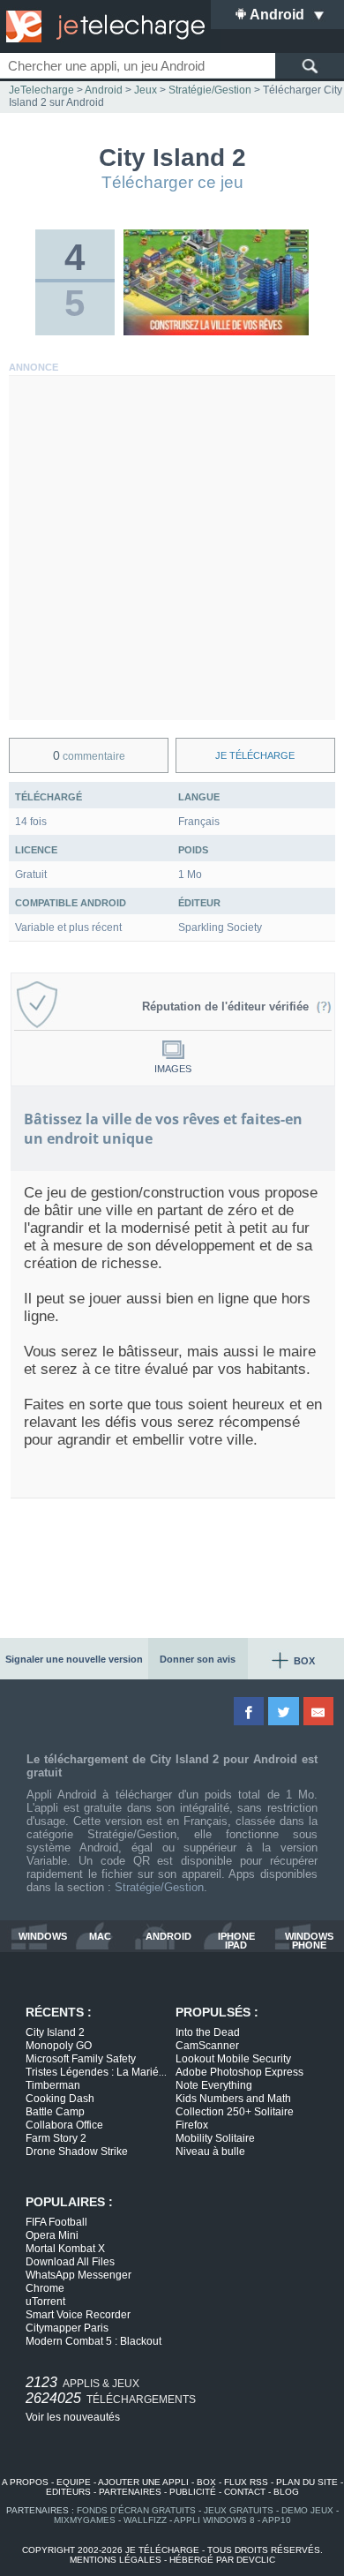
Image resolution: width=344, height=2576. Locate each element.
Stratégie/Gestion (159, 1887)
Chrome (45, 2288)
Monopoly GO (59, 2046)
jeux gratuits (239, 2510)
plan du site (307, 2482)
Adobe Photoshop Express (239, 2072)
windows (43, 1937)
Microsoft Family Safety (81, 2059)
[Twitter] (284, 1711)
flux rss (246, 2482)
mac (100, 1937)
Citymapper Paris (67, 2328)
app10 (277, 2520)
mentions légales (116, 2560)
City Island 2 (55, 2032)
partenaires (130, 2492)
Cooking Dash (60, 2099)
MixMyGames (85, 2520)
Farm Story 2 (56, 2138)
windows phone (309, 1941)
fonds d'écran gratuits (136, 2510)
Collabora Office (64, 2125)
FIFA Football (56, 2222)
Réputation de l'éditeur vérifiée (229, 1006)
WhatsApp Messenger (79, 2275)
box (206, 2482)
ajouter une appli (143, 2482)
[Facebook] (250, 1711)
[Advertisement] (172, 548)
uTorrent (45, 2302)
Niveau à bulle (210, 2152)
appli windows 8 (214, 2520)
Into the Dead (208, 2032)
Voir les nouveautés (73, 2417)
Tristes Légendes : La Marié (96, 2072)
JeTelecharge (41, 90)
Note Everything (214, 2085)
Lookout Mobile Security (233, 2059)
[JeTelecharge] (101, 26)
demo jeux (307, 2510)
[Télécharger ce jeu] (217, 332)
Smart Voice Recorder (78, 2315)
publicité (193, 2492)
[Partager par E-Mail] (320, 1711)
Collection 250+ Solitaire (235, 2112)
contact (245, 2492)
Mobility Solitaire (215, 2138)
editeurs (68, 2492)
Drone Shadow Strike (77, 2152)
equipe (74, 2482)
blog (286, 2492)
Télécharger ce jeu (172, 182)
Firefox (192, 2125)
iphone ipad (236, 1941)
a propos (25, 2482)
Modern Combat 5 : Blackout (93, 2341)
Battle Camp (55, 2112)
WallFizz (145, 2520)
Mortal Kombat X (65, 2249)
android (168, 1937)
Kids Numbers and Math (233, 2099)
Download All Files (70, 2262)
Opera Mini (52, 2235)
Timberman (53, 2085)
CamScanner (207, 2046)
